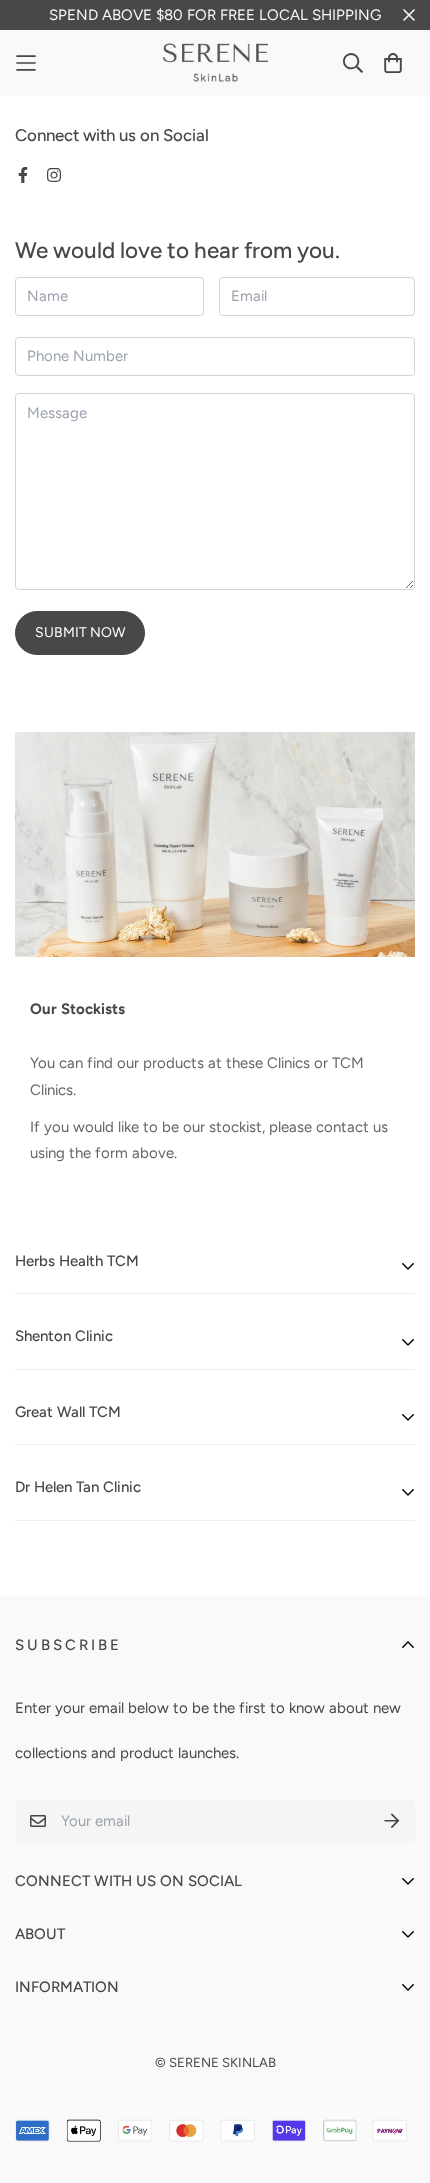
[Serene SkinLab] (215, 63)
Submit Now (80, 632)
